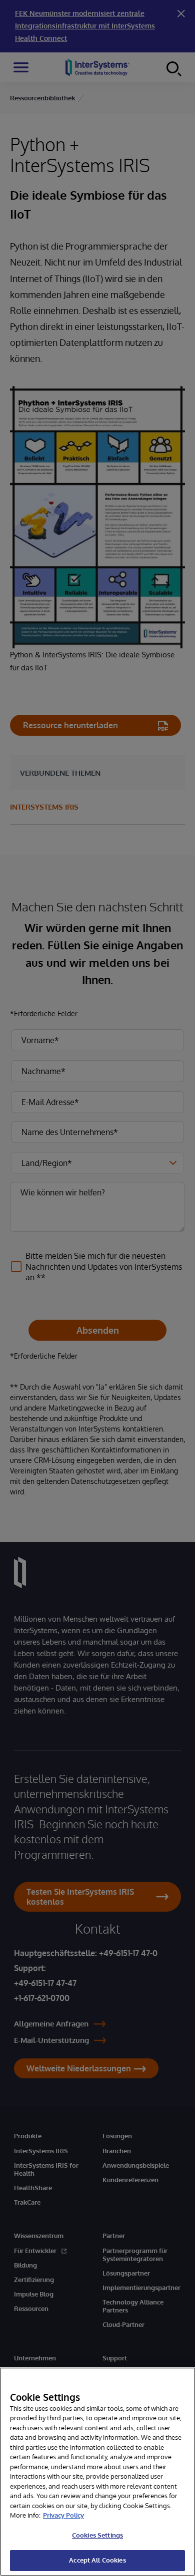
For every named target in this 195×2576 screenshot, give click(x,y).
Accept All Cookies (97, 2560)
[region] (97, 2472)
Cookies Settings (97, 2535)
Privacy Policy (63, 2515)
